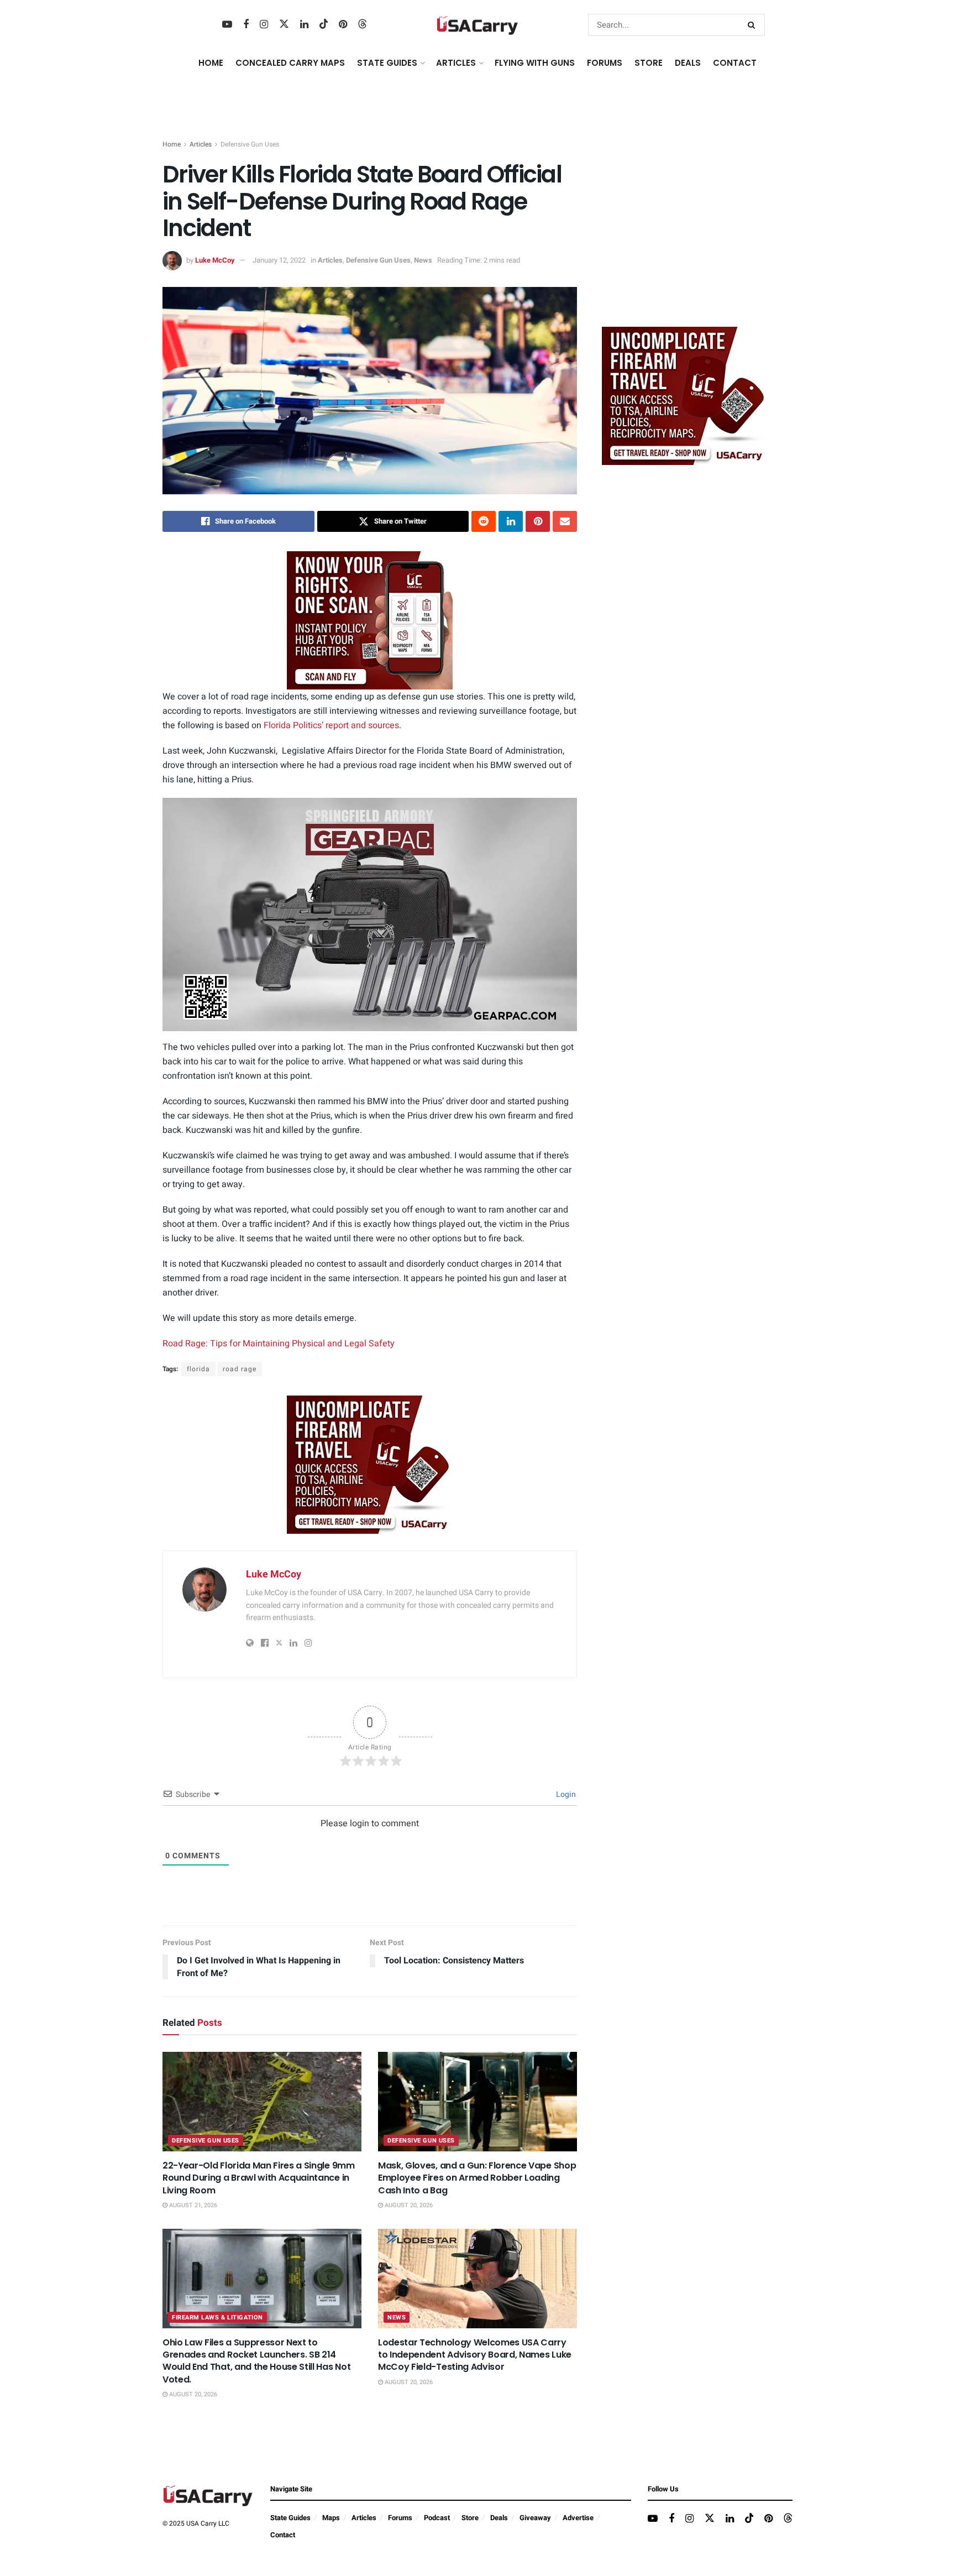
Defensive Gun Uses (250, 144)
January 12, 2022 (279, 260)
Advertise (578, 2518)
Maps (331, 2518)
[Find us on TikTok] (324, 25)
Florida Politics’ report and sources (331, 725)
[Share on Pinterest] (538, 521)
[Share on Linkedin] (511, 521)
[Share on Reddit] (484, 521)
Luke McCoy (215, 260)
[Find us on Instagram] (264, 25)
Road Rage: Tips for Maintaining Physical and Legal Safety (279, 1344)
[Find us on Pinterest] (343, 25)
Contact (735, 63)
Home (211, 63)
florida (198, 1369)
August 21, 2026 (192, 2205)
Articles (201, 144)
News (423, 260)
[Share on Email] (565, 521)
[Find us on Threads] (363, 25)
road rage (240, 1369)
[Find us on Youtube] (227, 25)
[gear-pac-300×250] (685, 235)
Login (565, 1794)
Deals (499, 2518)
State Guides (290, 2518)
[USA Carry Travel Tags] (370, 620)
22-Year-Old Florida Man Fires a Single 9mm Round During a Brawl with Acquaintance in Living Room (259, 2178)
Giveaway (535, 2518)
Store (470, 2518)
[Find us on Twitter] (284, 25)
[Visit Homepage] (478, 25)
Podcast (437, 2518)
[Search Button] (754, 25)
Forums (400, 2518)
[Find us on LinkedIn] (304, 25)
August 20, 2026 (408, 2205)
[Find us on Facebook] (246, 25)
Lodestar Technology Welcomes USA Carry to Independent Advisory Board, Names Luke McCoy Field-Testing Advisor (475, 2355)
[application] (370, 915)
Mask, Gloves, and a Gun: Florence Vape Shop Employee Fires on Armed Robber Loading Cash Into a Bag (477, 2178)
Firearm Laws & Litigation (217, 2318)
